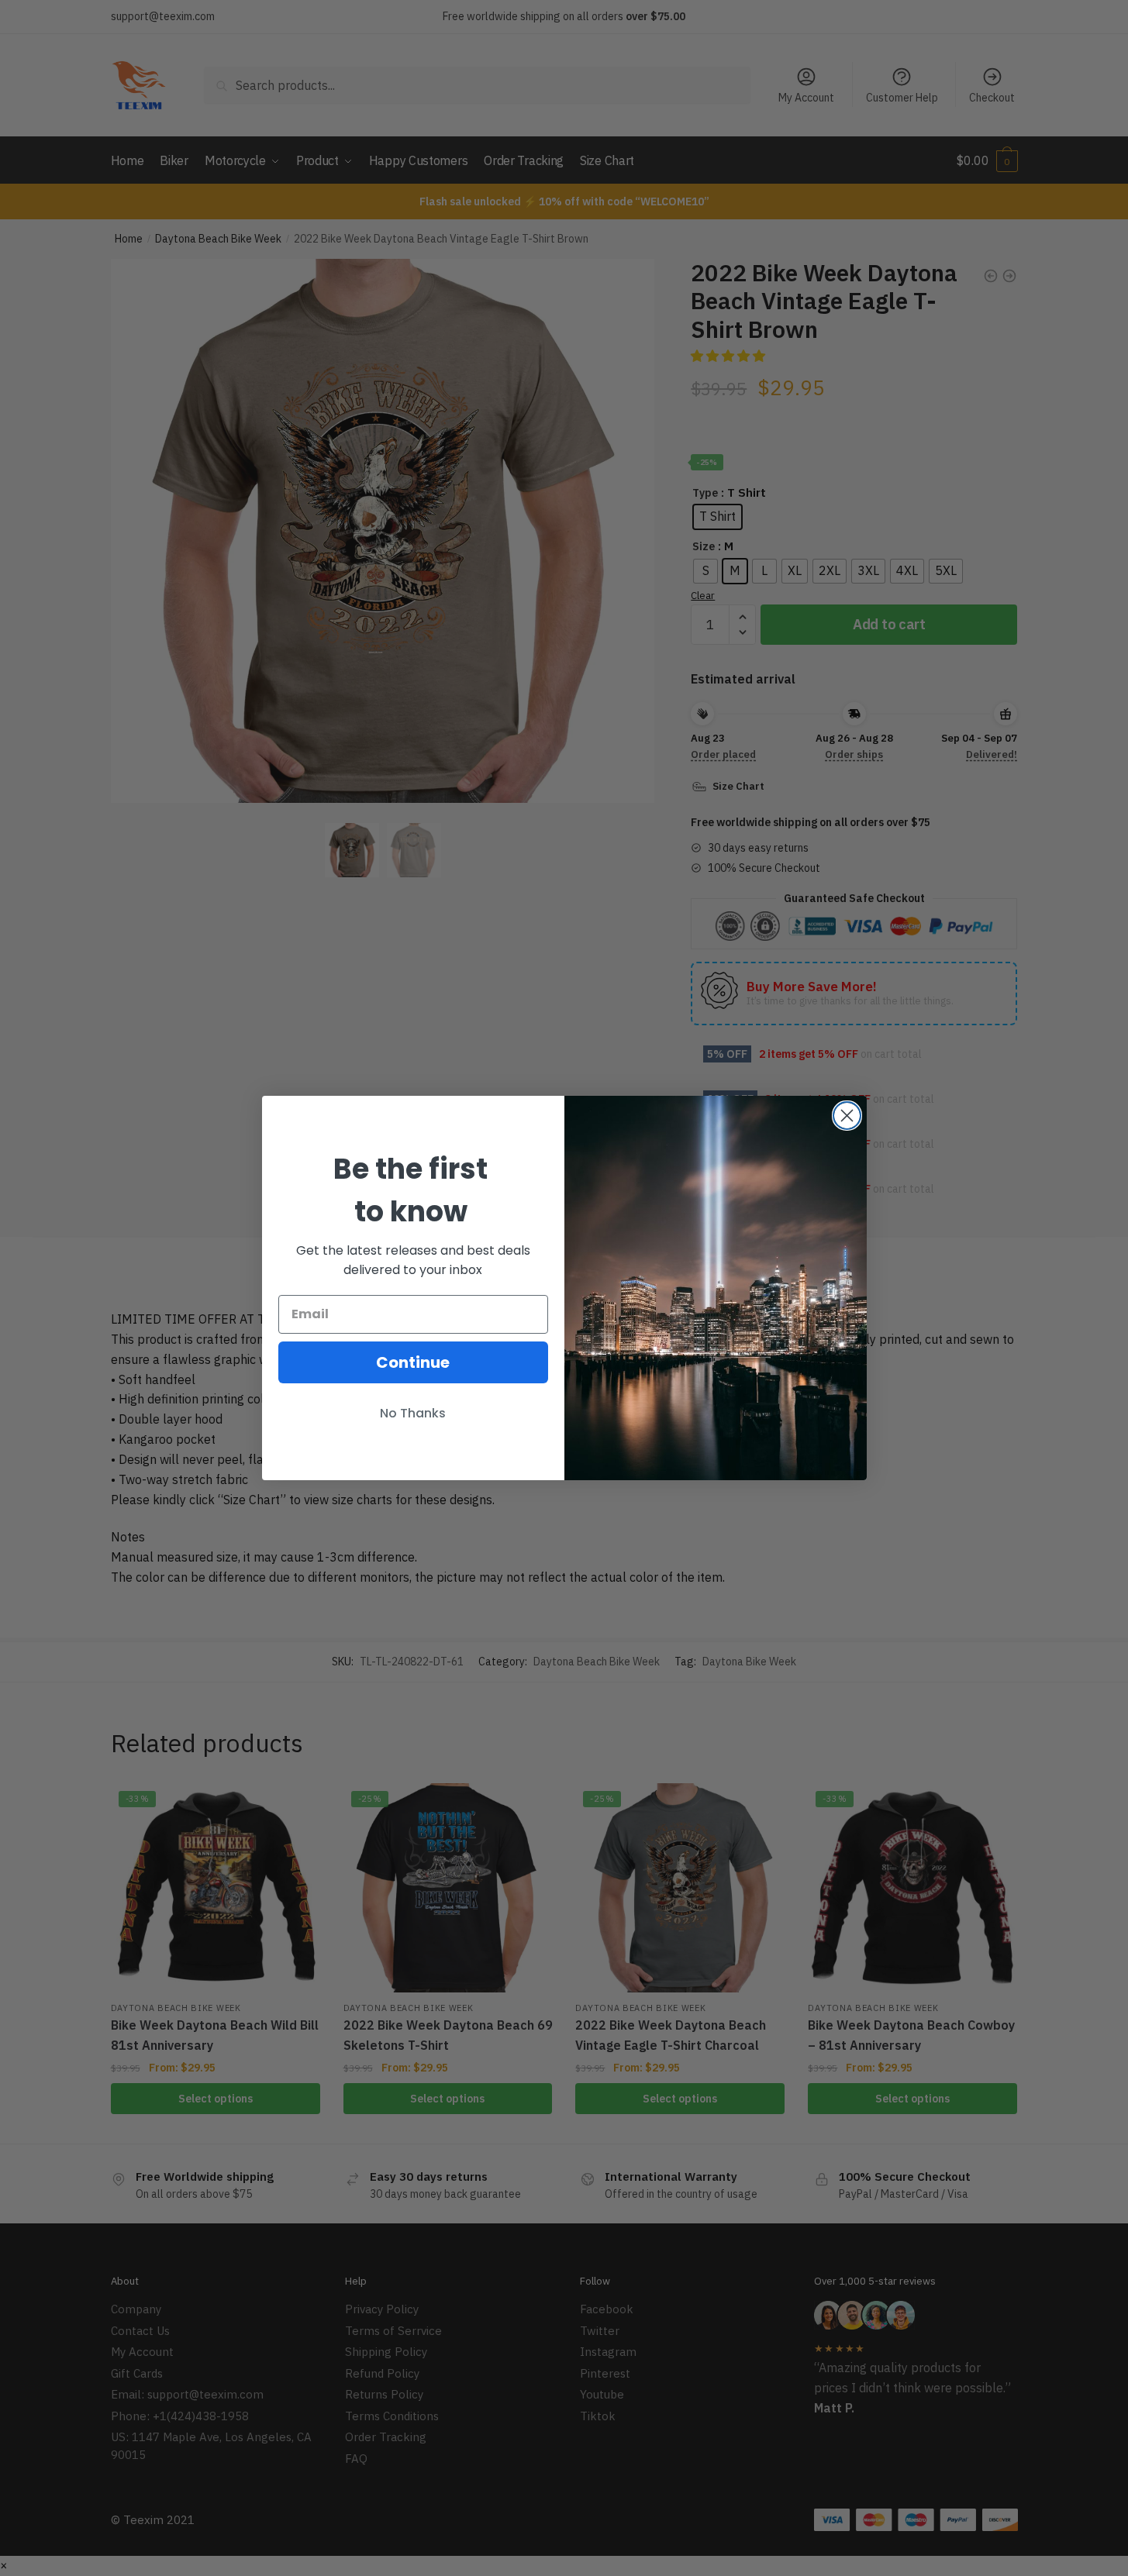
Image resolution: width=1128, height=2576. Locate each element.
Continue (413, 1362)
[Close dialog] (847, 1116)
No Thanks (413, 1413)
